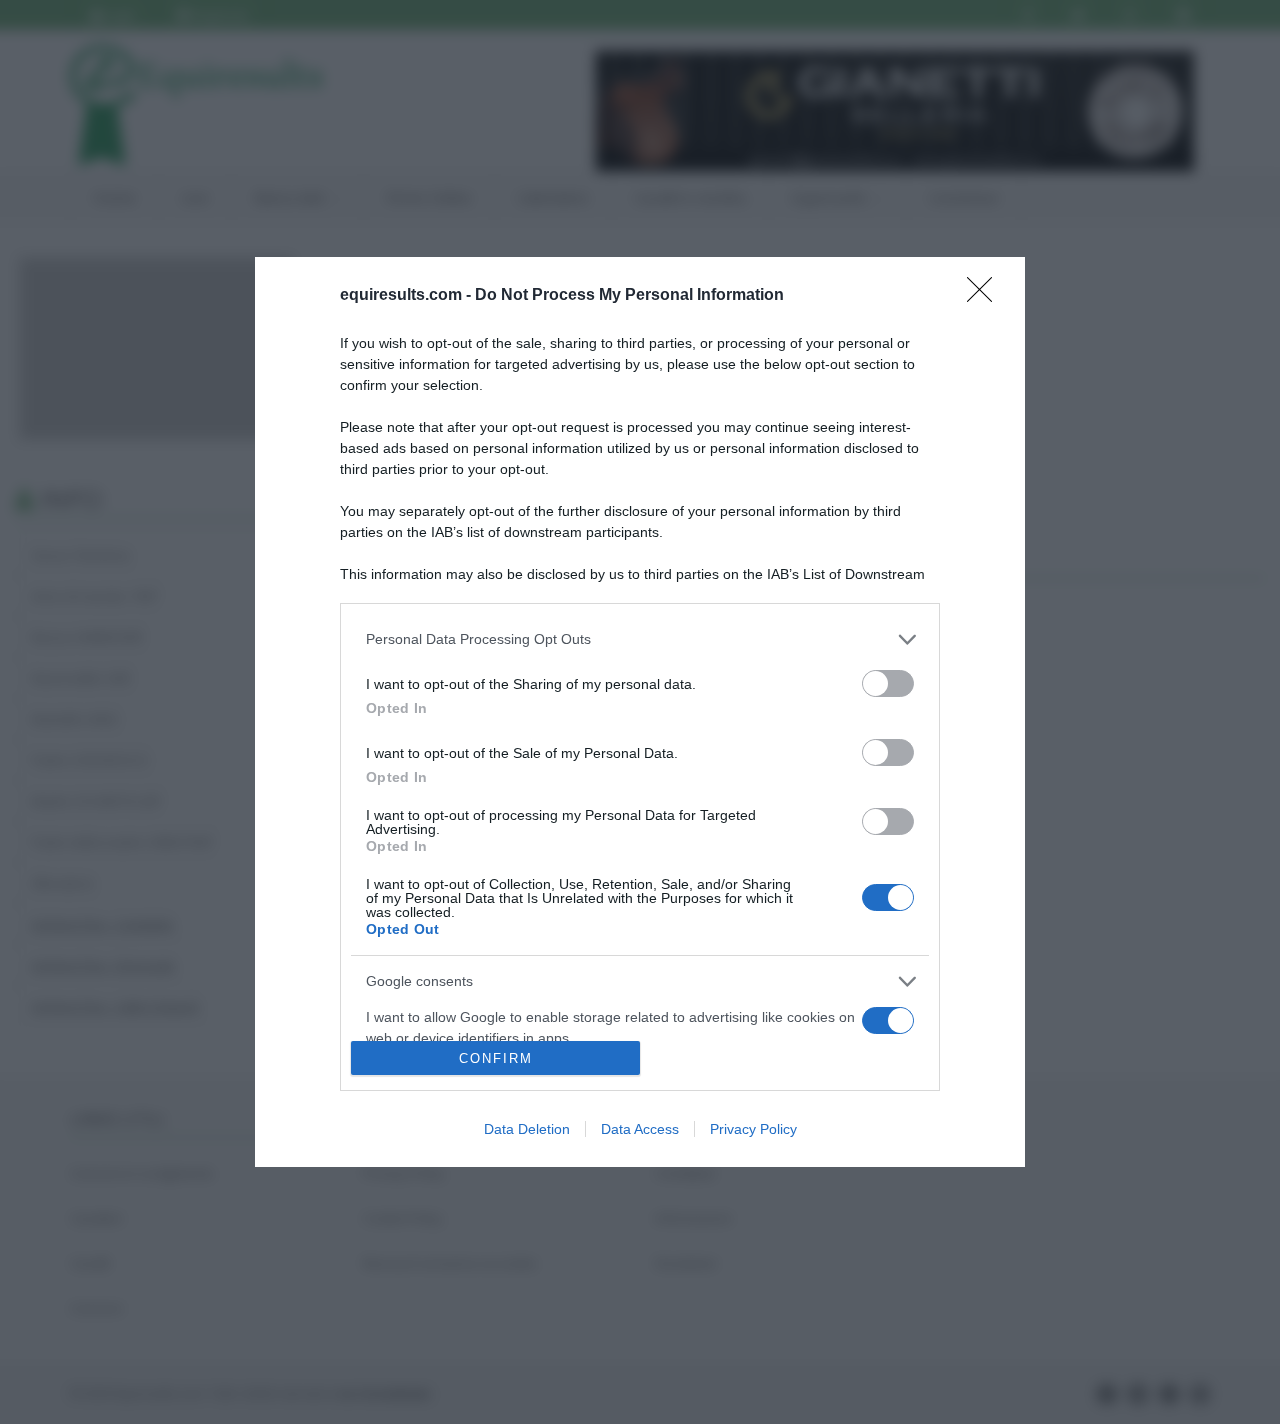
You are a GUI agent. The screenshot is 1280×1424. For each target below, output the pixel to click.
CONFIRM (496, 1058)
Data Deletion (527, 1129)
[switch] (888, 683)
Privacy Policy (753, 1129)
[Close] (986, 296)
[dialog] (640, 712)
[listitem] (640, 639)
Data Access (640, 1129)
